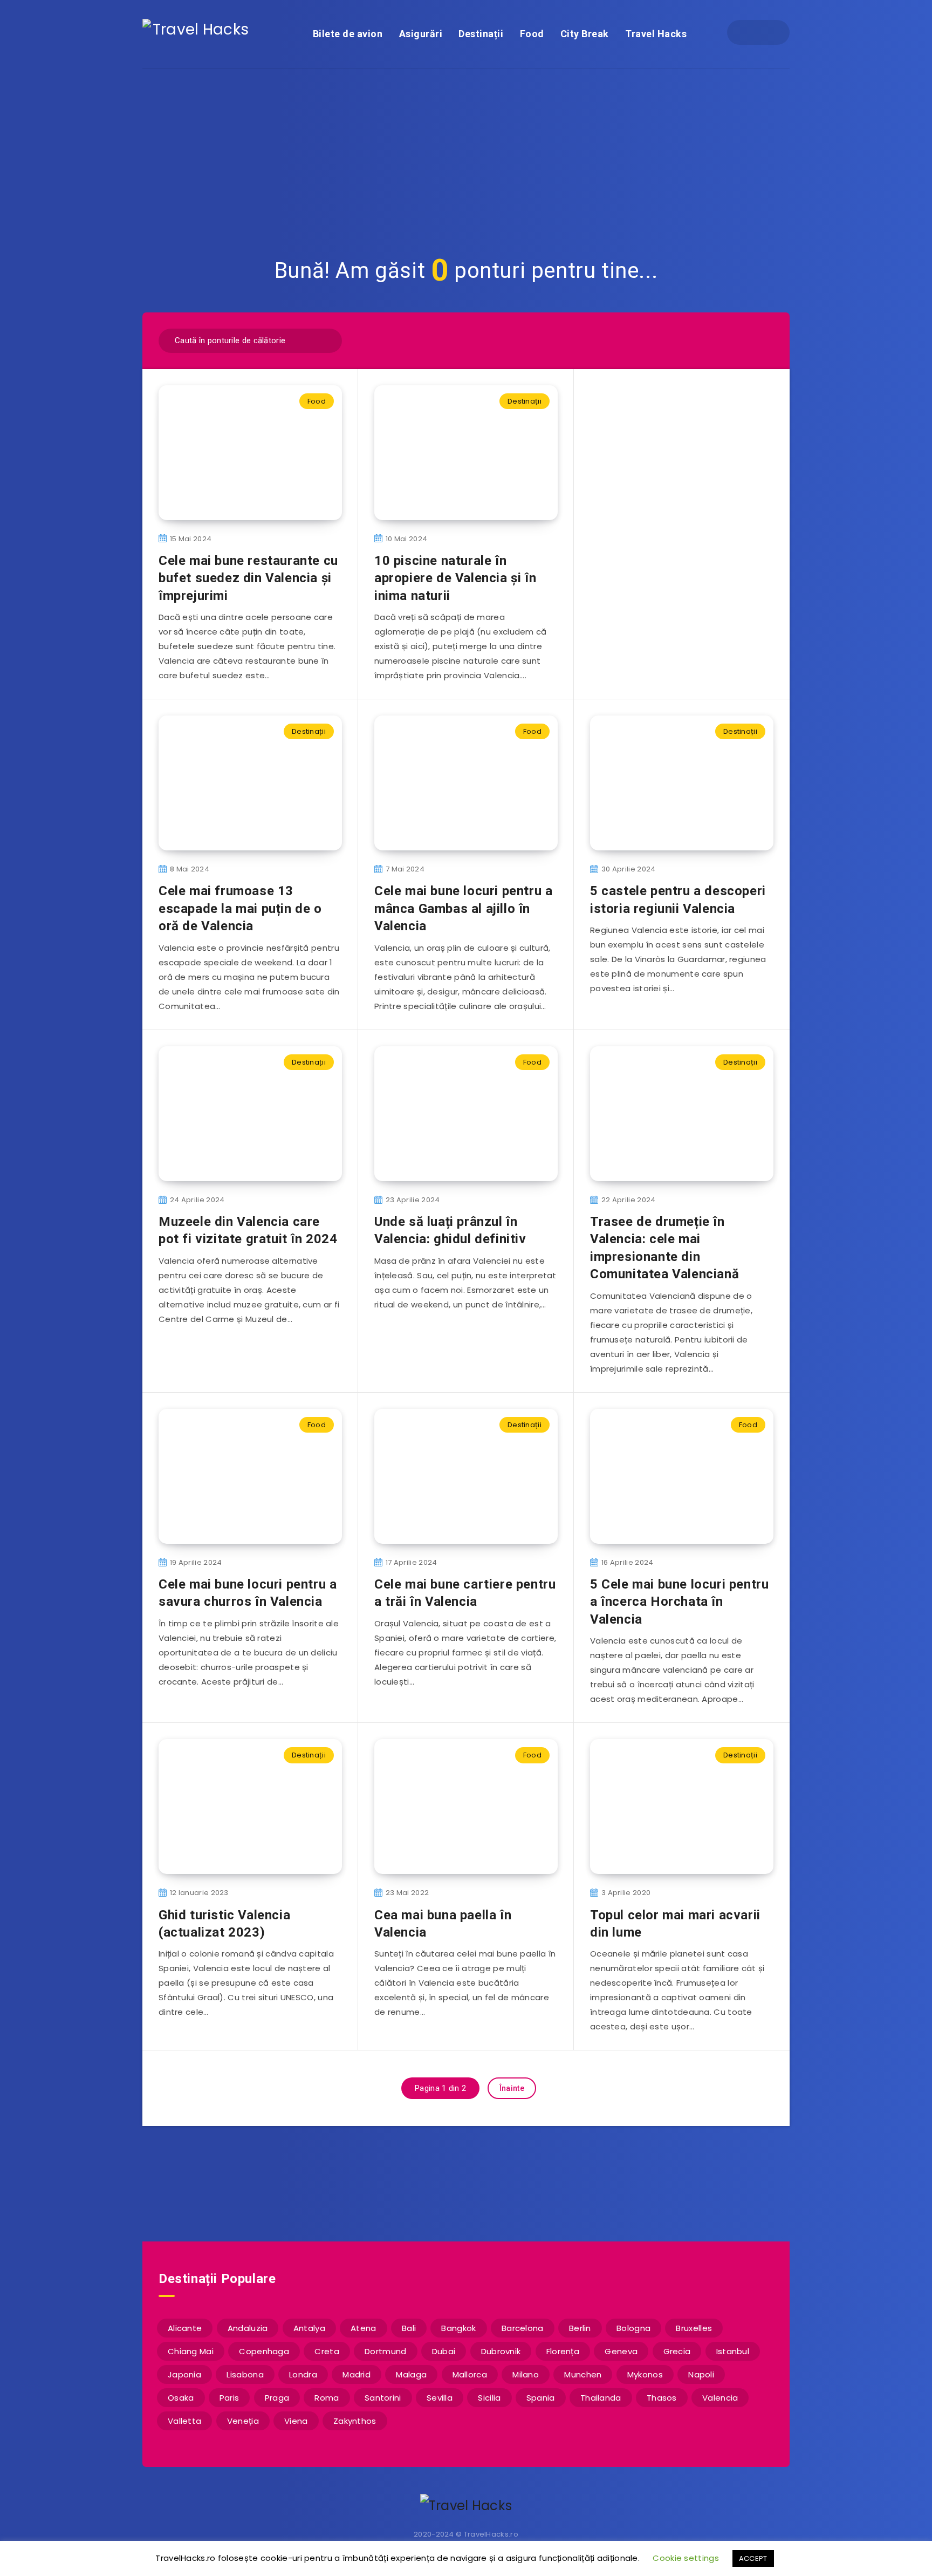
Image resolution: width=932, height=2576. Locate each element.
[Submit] (327, 339)
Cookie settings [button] (686, 2558)
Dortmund (385, 2351)
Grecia (677, 2351)
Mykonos (645, 2374)
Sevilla (440, 2398)
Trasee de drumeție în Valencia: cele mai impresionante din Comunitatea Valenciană (664, 1248)
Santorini (383, 2398)
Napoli (701, 2374)
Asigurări (421, 34)
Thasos (662, 2398)
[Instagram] (768, 32)
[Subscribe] (431, 2183)
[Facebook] (749, 32)
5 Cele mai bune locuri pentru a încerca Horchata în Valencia (679, 1602)
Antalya (309, 2328)
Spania (541, 2398)
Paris (229, 2398)
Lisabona (245, 2374)
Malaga (411, 2374)
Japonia (184, 2374)
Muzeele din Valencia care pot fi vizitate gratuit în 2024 (248, 1230)
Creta (327, 2351)
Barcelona (523, 2328)
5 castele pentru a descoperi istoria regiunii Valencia (678, 899)
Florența (563, 2351)
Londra (303, 2374)
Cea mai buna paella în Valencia (443, 1924)
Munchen (583, 2374)
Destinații (481, 34)
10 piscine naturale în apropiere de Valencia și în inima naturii (455, 578)
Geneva (621, 2351)
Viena (296, 2421)
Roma (327, 2398)
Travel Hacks (656, 34)
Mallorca (470, 2374)
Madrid (357, 2374)
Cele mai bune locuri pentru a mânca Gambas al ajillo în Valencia (463, 908)
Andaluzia (248, 2328)
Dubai (444, 2351)
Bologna (633, 2328)
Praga (277, 2398)
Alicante (185, 2328)
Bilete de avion (348, 34)
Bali (409, 2328)
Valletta (184, 2421)
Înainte (512, 2088)
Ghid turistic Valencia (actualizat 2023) (224, 1924)
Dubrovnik (501, 2351)
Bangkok (458, 2328)
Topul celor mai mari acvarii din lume (675, 1924)
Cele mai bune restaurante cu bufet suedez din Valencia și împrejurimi (248, 578)
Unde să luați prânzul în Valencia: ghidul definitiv (450, 1230)
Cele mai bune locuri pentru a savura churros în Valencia (248, 1593)
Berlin (580, 2328)
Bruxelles (694, 2328)
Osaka (181, 2398)
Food (532, 34)
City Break (585, 34)
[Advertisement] (466, 150)
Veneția (243, 2421)
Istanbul (733, 2351)
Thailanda (601, 2398)
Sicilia (489, 2398)
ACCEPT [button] (753, 2558)
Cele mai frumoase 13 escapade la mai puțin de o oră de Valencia (240, 908)
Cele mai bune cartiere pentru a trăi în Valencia (465, 1593)
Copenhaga (264, 2351)
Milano (526, 2374)
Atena (364, 2328)
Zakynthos (355, 2421)
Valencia (720, 2398)
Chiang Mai (191, 2351)
